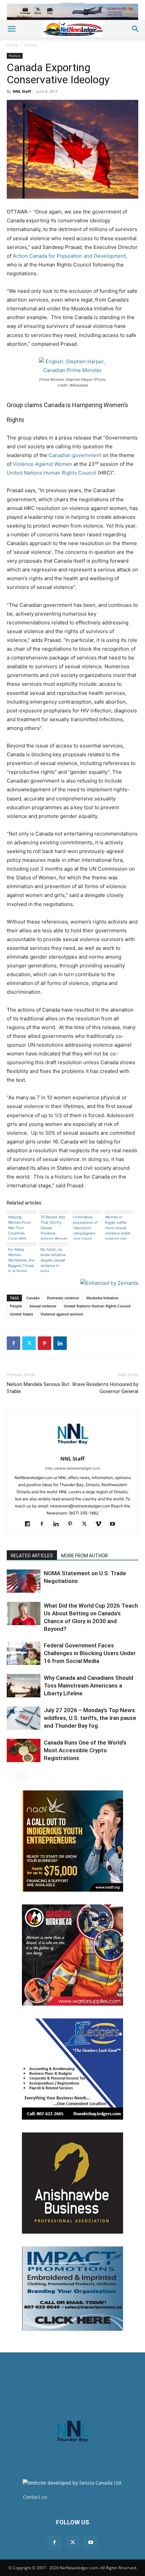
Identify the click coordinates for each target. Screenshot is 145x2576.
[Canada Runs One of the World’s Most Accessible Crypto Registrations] (24, 1750)
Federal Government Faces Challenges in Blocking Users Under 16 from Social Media (90, 1653)
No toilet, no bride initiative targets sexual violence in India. (53, 1259)
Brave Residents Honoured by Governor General (105, 1388)
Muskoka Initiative (102, 1298)
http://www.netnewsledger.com (73, 1468)
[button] (11, 29)
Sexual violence (43, 1306)
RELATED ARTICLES (32, 1556)
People (16, 1306)
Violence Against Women (42, 464)
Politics (31, 45)
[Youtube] (115, 1524)
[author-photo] (72, 1449)
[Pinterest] (45, 1343)
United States (21, 1314)
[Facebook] (13, 1343)
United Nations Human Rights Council (52, 473)
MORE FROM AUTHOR (84, 1556)
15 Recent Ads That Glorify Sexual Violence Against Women (54, 1227)
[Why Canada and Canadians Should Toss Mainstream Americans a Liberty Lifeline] (24, 1686)
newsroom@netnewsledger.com (86, 2497)
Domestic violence (63, 1298)
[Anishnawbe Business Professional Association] (72, 2183)
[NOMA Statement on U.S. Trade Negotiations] (24, 1581)
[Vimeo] (101, 1524)
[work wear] (72, 1955)
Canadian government (75, 455)
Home (12, 45)
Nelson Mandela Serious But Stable (38, 1388)
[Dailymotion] (30, 1524)
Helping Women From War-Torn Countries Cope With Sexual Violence (20, 1227)
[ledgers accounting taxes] (72, 2069)
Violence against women (62, 1314)
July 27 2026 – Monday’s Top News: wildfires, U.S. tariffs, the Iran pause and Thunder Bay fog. (90, 1718)
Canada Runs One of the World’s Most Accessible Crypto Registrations (85, 1750)
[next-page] (22, 1775)
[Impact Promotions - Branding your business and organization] (72, 2289)
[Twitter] (29, 1343)
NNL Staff (22, 91)
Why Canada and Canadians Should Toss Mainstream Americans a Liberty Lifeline (89, 1686)
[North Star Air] (72, 12)
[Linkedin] (60, 1343)
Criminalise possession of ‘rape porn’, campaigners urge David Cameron (85, 1227)
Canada (33, 1298)
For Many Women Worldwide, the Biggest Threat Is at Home (21, 1259)
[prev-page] (11, 1775)
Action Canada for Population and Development (69, 256)
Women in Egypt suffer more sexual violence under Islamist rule (118, 1227)
